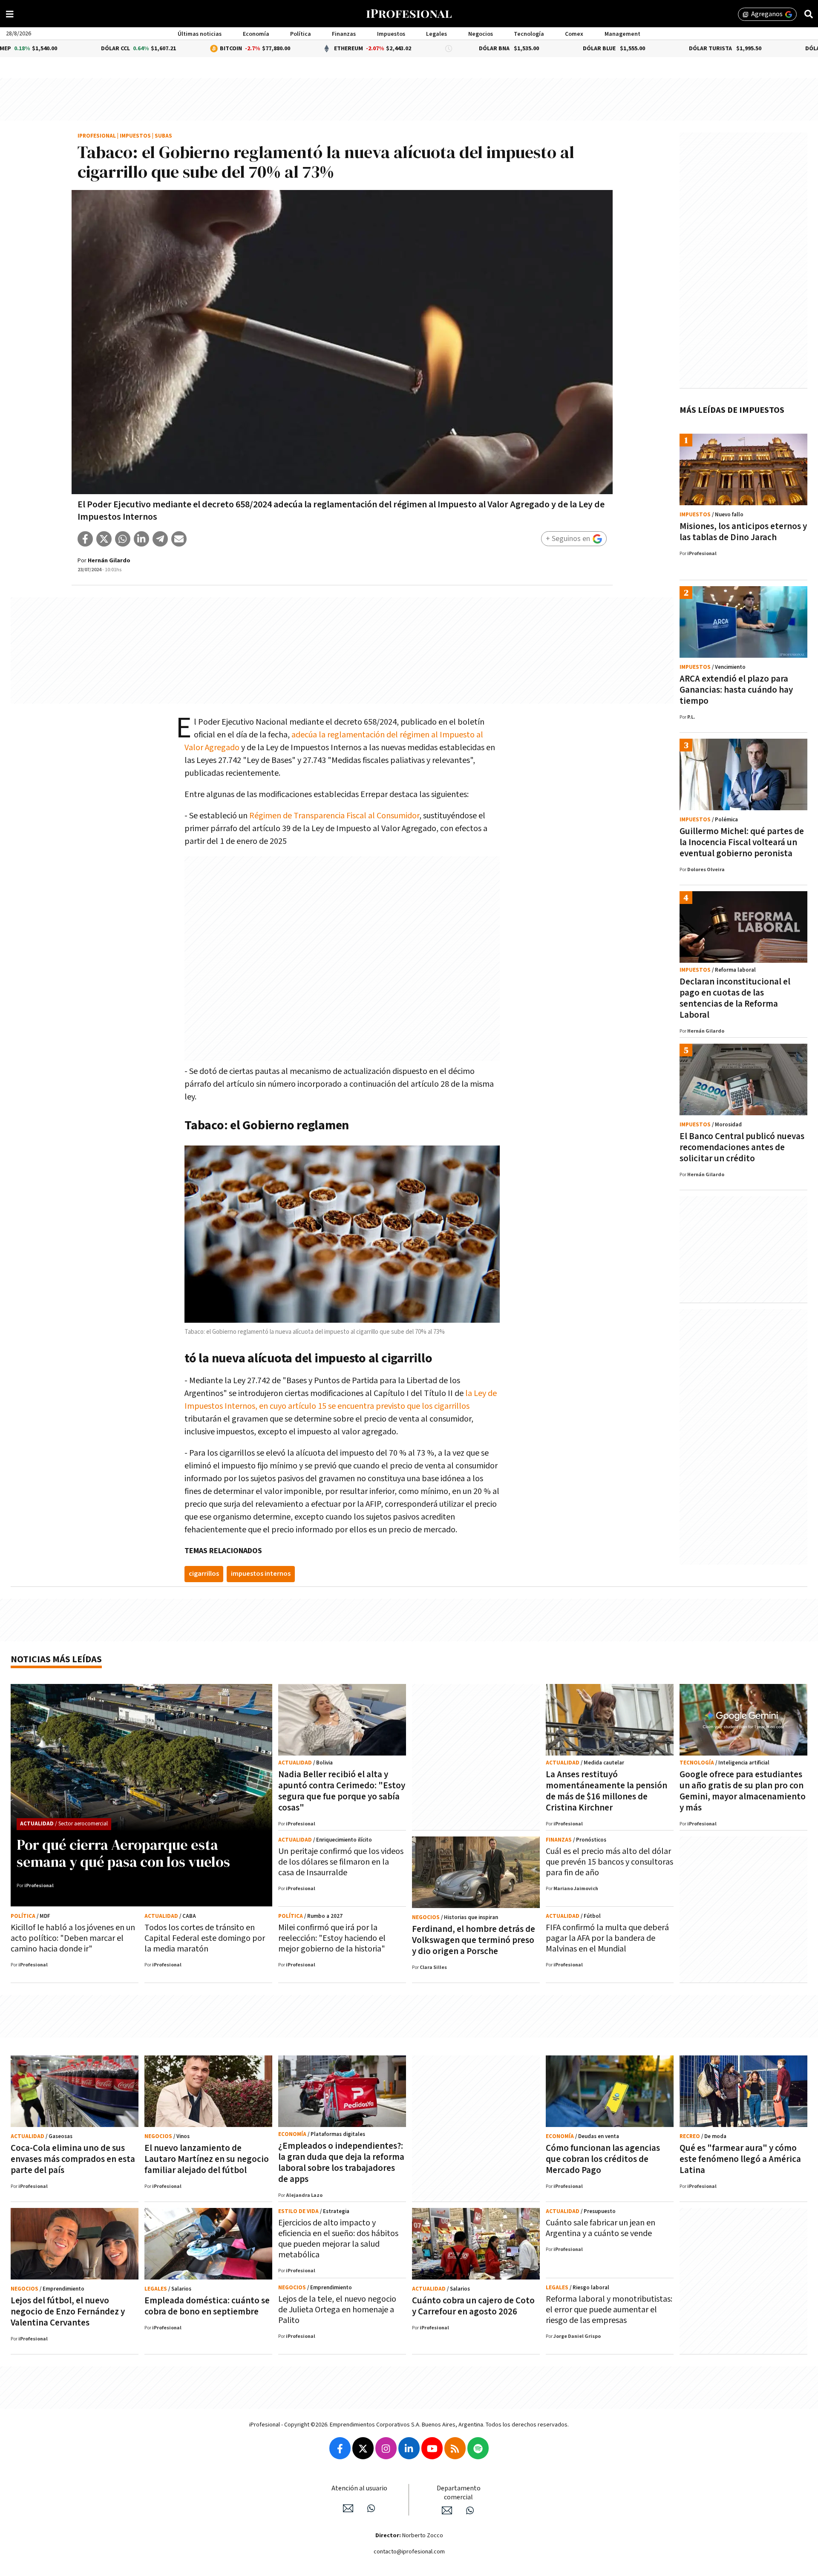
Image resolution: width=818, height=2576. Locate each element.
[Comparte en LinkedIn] (141, 539)
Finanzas (344, 34)
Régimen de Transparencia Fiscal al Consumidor (334, 816)
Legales (436, 34)
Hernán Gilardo (109, 561)
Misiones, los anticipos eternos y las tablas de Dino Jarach (743, 532)
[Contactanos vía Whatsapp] (371, 2508)
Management (622, 34)
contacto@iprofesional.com (409, 2552)
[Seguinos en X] (363, 2448)
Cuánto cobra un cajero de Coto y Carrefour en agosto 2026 (473, 2306)
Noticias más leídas (56, 1659)
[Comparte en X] (104, 539)
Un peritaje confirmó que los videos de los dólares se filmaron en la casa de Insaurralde (341, 1862)
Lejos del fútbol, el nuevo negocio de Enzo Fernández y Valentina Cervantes (68, 2312)
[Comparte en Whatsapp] (123, 539)
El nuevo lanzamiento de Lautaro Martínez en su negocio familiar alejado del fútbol (207, 2159)
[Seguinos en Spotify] (478, 2448)
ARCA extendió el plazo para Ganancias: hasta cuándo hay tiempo (736, 690)
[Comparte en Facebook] (85, 539)
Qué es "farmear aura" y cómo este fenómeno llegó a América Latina (740, 2159)
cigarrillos (204, 1574)
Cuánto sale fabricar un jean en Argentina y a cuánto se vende (601, 2228)
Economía (256, 34)
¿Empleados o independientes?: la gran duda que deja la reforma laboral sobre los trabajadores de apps (341, 2163)
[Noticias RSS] (455, 2448)
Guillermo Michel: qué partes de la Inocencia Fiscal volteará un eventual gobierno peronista (742, 842)
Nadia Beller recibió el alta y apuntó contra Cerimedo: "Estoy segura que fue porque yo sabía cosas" (342, 1791)
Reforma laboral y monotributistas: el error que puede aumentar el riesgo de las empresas (609, 2310)
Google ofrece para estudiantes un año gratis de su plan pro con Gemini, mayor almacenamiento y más (743, 1791)
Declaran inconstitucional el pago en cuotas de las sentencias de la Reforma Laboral (735, 998)
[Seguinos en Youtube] (432, 2448)
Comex (574, 34)
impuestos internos (261, 1574)
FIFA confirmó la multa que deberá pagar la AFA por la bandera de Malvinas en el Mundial (607, 1938)
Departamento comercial (459, 2493)
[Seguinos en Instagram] (386, 2448)
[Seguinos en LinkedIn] (409, 2448)
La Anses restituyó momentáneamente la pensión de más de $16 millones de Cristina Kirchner (606, 1791)
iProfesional (97, 136)
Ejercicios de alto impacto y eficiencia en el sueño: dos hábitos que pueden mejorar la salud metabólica (338, 2239)
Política (301, 34)
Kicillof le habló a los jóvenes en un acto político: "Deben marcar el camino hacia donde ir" (73, 1938)
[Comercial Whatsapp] (470, 2510)
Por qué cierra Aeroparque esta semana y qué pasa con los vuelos (123, 1853)
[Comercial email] (447, 2510)
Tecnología (529, 34)
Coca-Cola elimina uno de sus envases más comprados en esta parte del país (73, 2159)
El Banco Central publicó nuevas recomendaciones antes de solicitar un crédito (742, 1147)
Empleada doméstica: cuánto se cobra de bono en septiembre (207, 2306)
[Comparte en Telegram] (160, 539)
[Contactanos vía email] (348, 2508)
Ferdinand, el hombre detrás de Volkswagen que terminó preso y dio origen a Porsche (474, 1940)
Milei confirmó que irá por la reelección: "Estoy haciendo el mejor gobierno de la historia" (332, 1938)
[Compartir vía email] (179, 539)
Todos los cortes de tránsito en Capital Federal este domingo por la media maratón (205, 1938)
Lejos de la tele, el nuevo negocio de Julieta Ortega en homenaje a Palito (337, 2310)
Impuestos (391, 34)
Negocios (481, 34)
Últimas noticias (200, 34)
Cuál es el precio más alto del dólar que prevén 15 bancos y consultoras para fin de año (609, 1862)
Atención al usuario (359, 2488)
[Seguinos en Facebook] (340, 2448)
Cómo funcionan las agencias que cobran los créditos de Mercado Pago (603, 2159)
